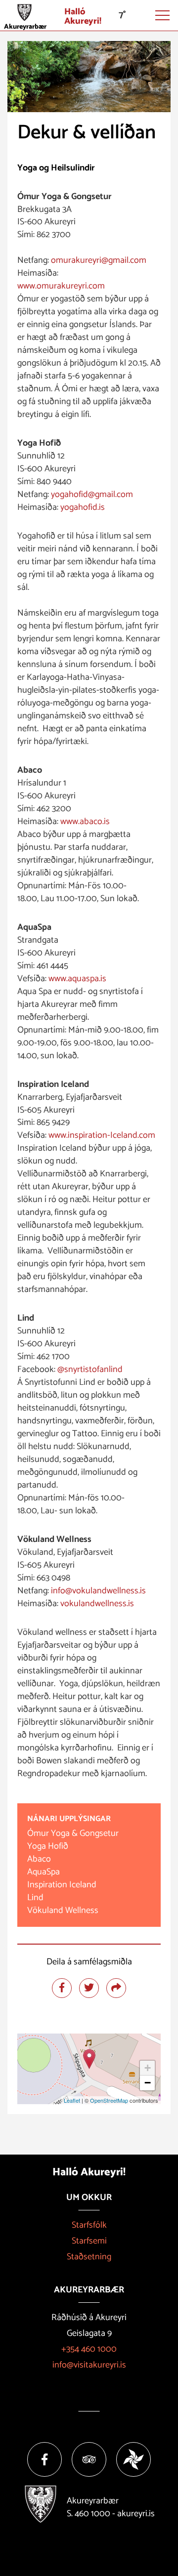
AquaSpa (44, 1872)
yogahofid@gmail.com (92, 495)
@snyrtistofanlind (90, 1370)
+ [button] (148, 2068)
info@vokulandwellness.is (98, 1591)
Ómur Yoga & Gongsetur (73, 1833)
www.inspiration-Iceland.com (102, 1135)
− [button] (148, 2083)
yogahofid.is (83, 507)
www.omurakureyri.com (62, 286)
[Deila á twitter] (89, 1988)
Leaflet (72, 2100)
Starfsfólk (89, 2225)
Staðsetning (89, 2257)
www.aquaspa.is (77, 979)
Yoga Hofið (48, 1846)
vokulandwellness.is (97, 1604)
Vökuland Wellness (63, 1911)
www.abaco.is (85, 822)
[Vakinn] (133, 2459)
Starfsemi (89, 2241)
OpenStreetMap (109, 2100)
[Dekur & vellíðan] (89, 2059)
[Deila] (116, 1988)
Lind (35, 1898)
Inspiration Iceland (65, 1885)
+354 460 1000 (89, 2349)
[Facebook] (44, 2459)
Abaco (39, 1859)
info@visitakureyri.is (89, 2365)
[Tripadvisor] (89, 2459)
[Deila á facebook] (62, 1988)
